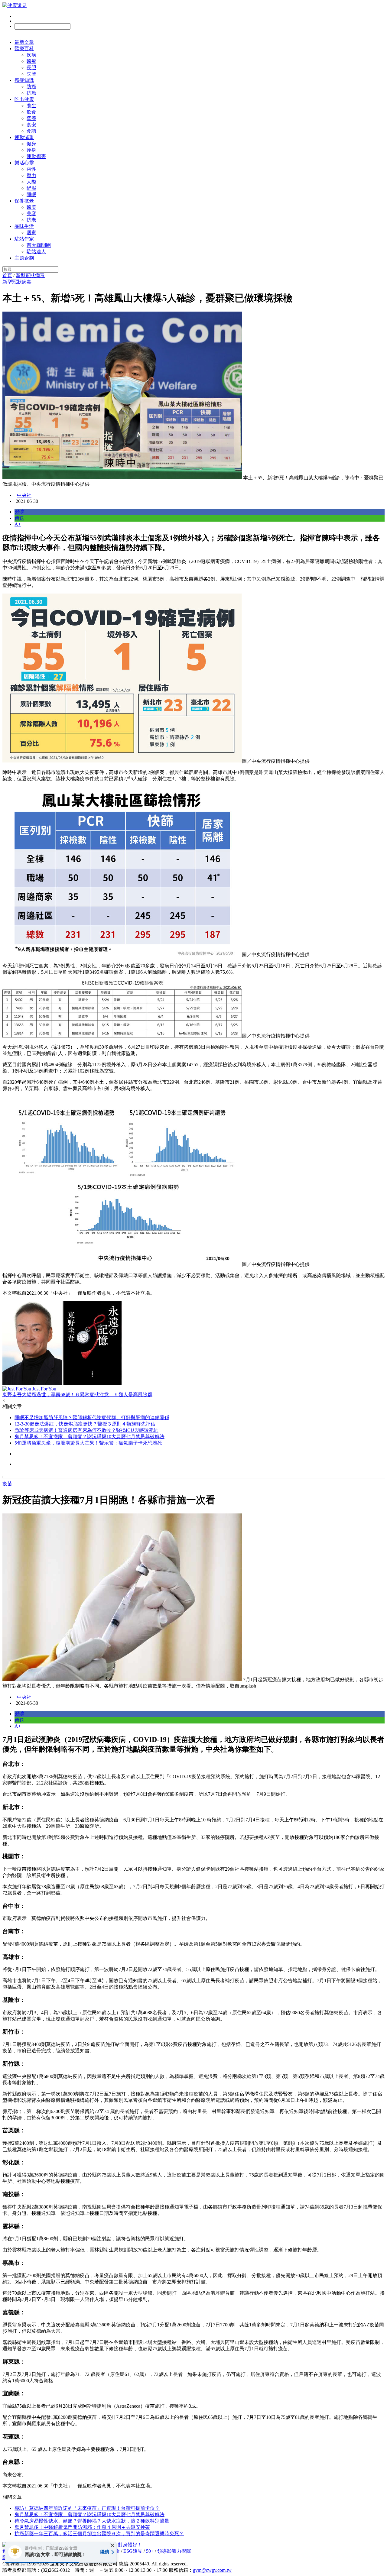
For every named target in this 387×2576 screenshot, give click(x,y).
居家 (31, 233)
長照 (31, 68)
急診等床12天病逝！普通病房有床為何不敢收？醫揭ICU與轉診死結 (86, 1430)
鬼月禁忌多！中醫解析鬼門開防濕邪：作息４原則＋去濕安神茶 (82, 2527)
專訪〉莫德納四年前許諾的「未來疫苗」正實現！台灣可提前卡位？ (87, 2508)
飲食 (31, 112)
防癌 (31, 87)
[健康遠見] (15, 5)
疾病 (31, 55)
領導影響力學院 (174, 2551)
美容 (31, 214)
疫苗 (7, 1484)
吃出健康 (24, 99)
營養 (31, 118)
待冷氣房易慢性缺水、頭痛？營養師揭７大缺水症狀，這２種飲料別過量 (92, 2521)
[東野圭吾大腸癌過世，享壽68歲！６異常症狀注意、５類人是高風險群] (193, 1344)
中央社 (24, 495)
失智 (31, 74)
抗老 (31, 220)
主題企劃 (24, 258)
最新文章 (24, 42)
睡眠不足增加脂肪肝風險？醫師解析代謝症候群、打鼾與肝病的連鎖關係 (92, 1417)
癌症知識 (24, 80)
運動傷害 (36, 156)
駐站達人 (36, 252)
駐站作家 (24, 239)
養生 (31, 106)
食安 (31, 125)
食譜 (31, 131)
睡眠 (31, 194)
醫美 (31, 207)
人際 (31, 182)
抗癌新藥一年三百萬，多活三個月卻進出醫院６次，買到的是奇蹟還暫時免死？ (99, 2534)
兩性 (31, 169)
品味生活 (24, 226)
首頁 (7, 275)
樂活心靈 (24, 163)
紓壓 (31, 188)
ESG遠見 (133, 2551)
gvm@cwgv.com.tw (212, 2570)
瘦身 (31, 150)
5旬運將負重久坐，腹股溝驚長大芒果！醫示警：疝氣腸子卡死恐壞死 (88, 1443)
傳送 (19, 518)
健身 (31, 144)
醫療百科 (24, 49)
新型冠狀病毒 (30, 275)
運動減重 (24, 137)
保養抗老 (24, 201)
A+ (18, 524)
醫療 (31, 61)
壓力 (31, 175)
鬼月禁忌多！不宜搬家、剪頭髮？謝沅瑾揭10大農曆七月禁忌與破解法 (89, 1437)
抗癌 (31, 93)
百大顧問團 (39, 245)
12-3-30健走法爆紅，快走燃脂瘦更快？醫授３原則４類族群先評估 (85, 1424)
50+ (150, 2551)
